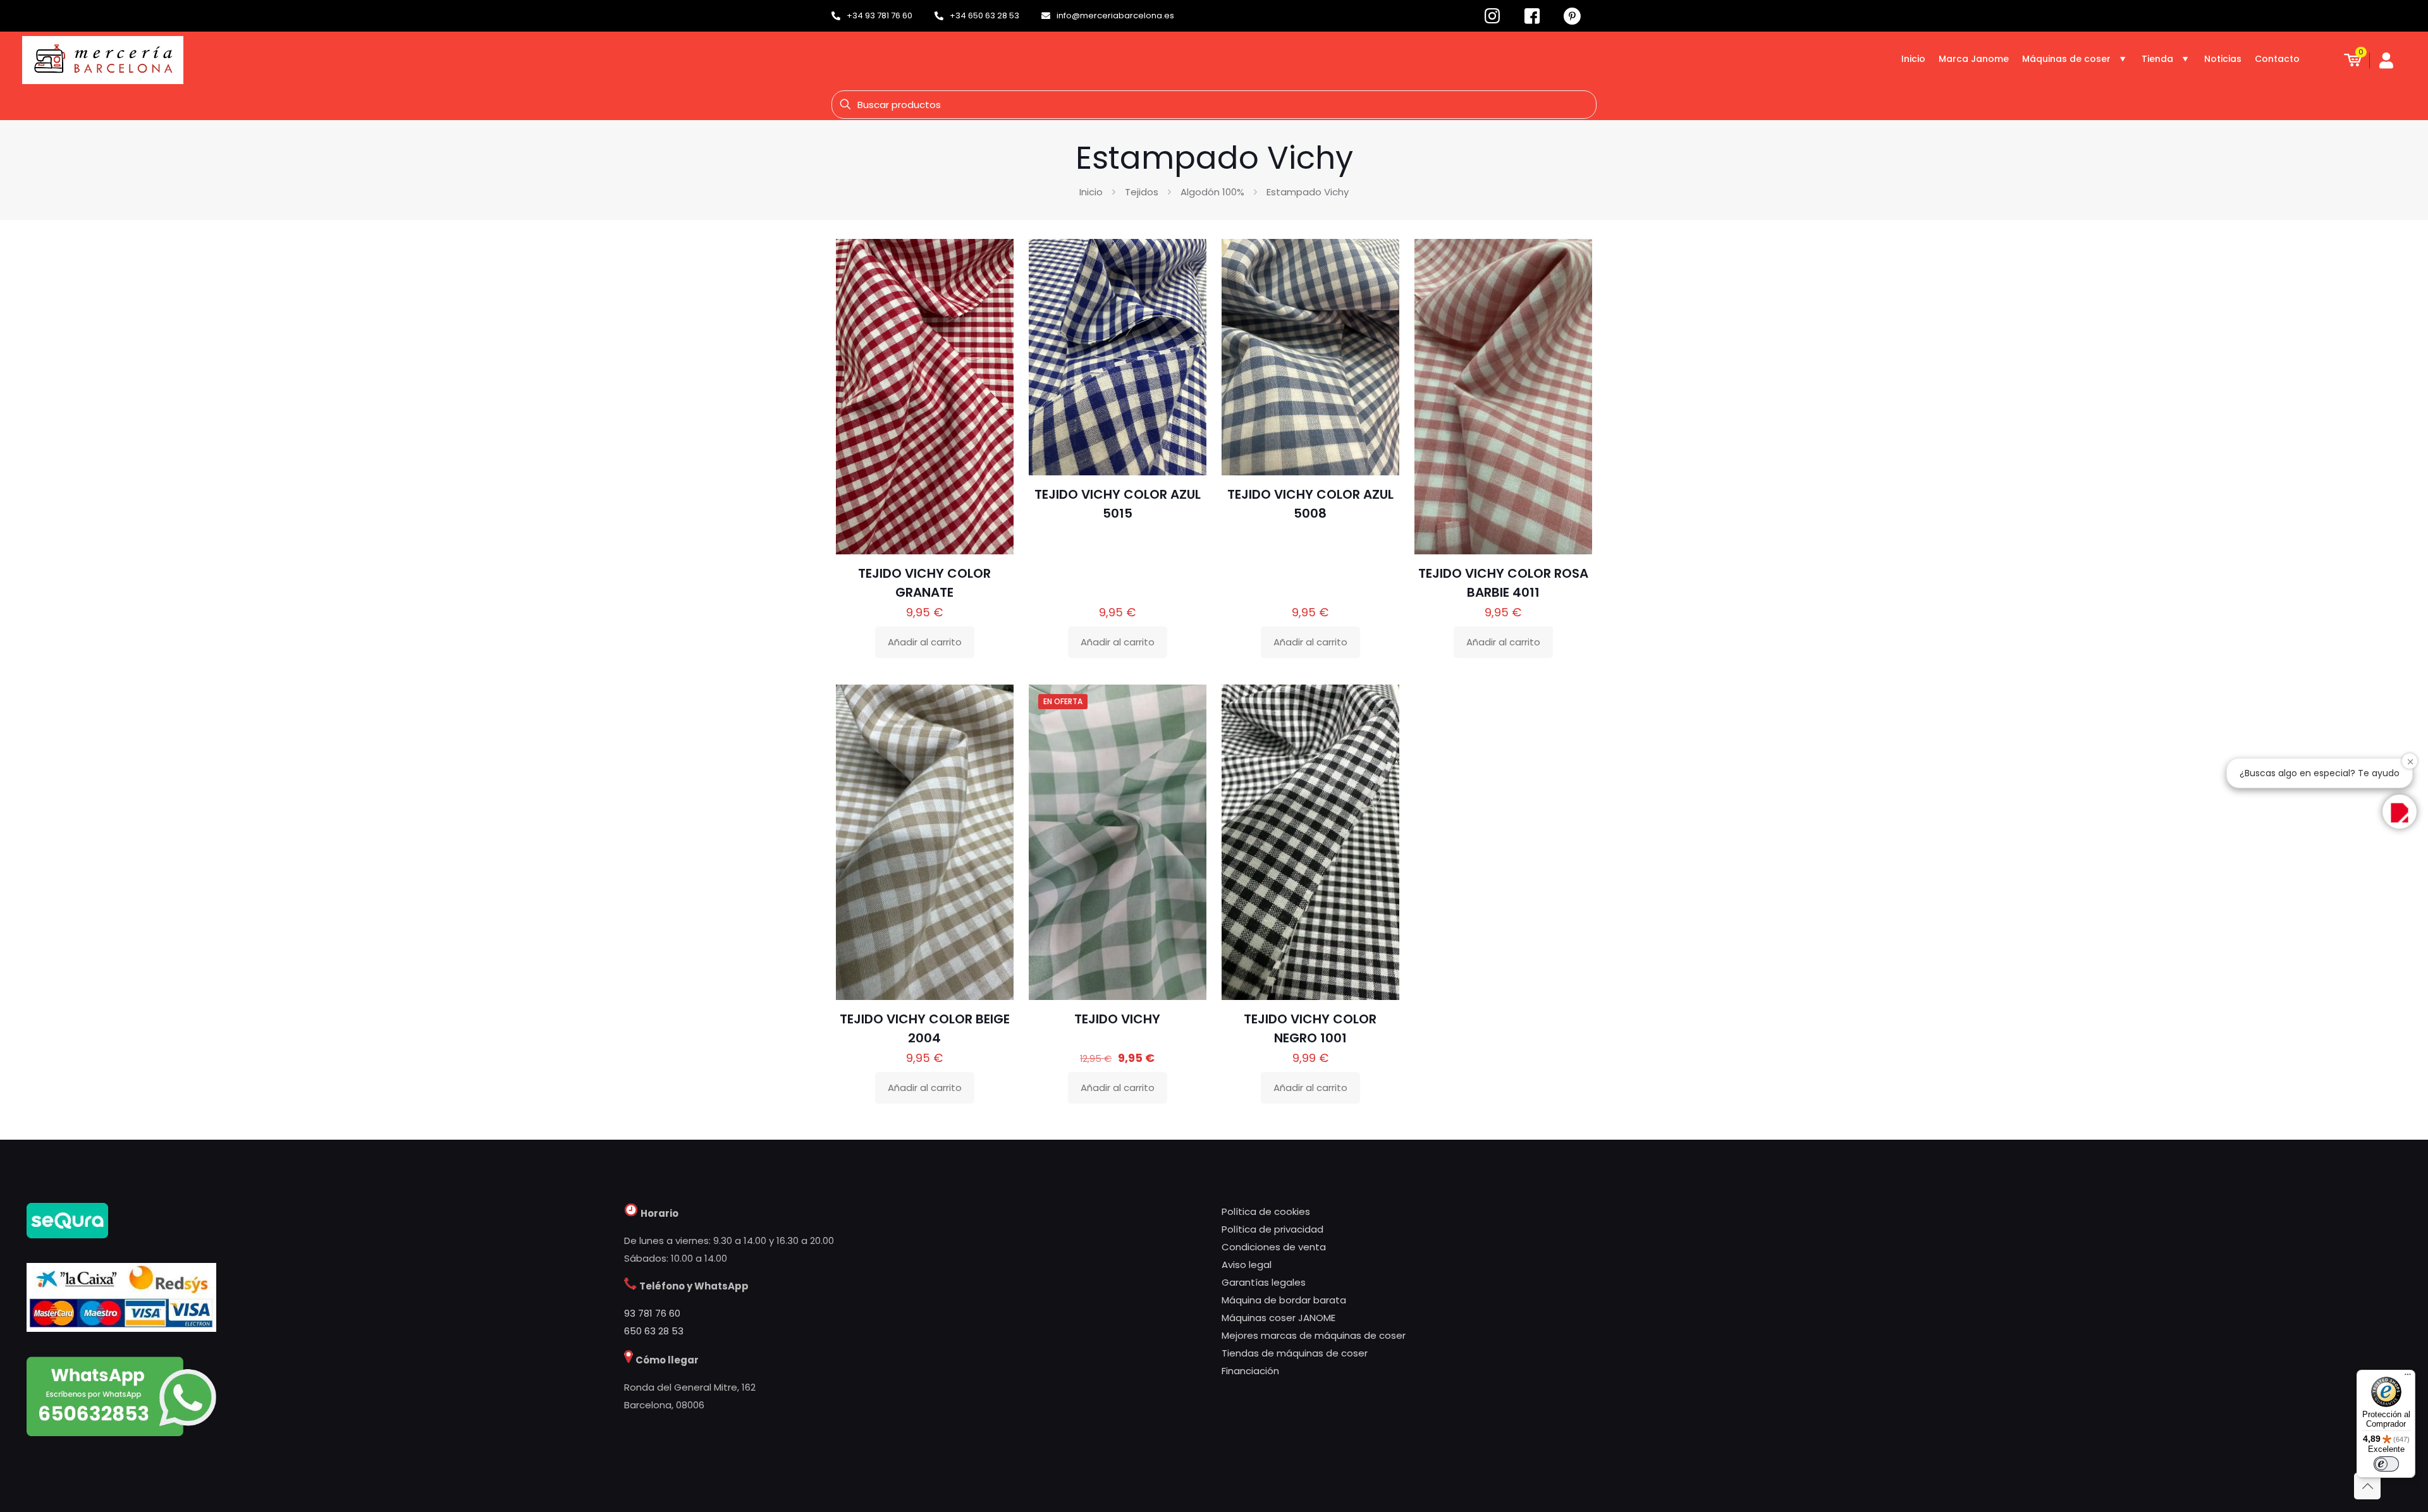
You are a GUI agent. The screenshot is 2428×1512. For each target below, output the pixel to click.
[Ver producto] (996, 284)
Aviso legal (1247, 1265)
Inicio (1091, 192)
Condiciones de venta (1274, 1247)
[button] (2400, 812)
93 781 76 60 (652, 1313)
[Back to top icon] (2367, 1486)
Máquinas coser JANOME (1278, 1318)
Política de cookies (1266, 1211)
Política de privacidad (1272, 1229)
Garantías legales (1264, 1282)
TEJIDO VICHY (1117, 1019)
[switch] (2386, 1464)
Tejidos (1142, 192)
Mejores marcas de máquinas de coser (1314, 1335)
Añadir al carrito (925, 642)
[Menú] (2408, 1377)
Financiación (1250, 1371)
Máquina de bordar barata (1284, 1300)
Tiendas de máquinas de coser (1295, 1353)
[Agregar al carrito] (996, 257)
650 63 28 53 (654, 1331)
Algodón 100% (1212, 192)
